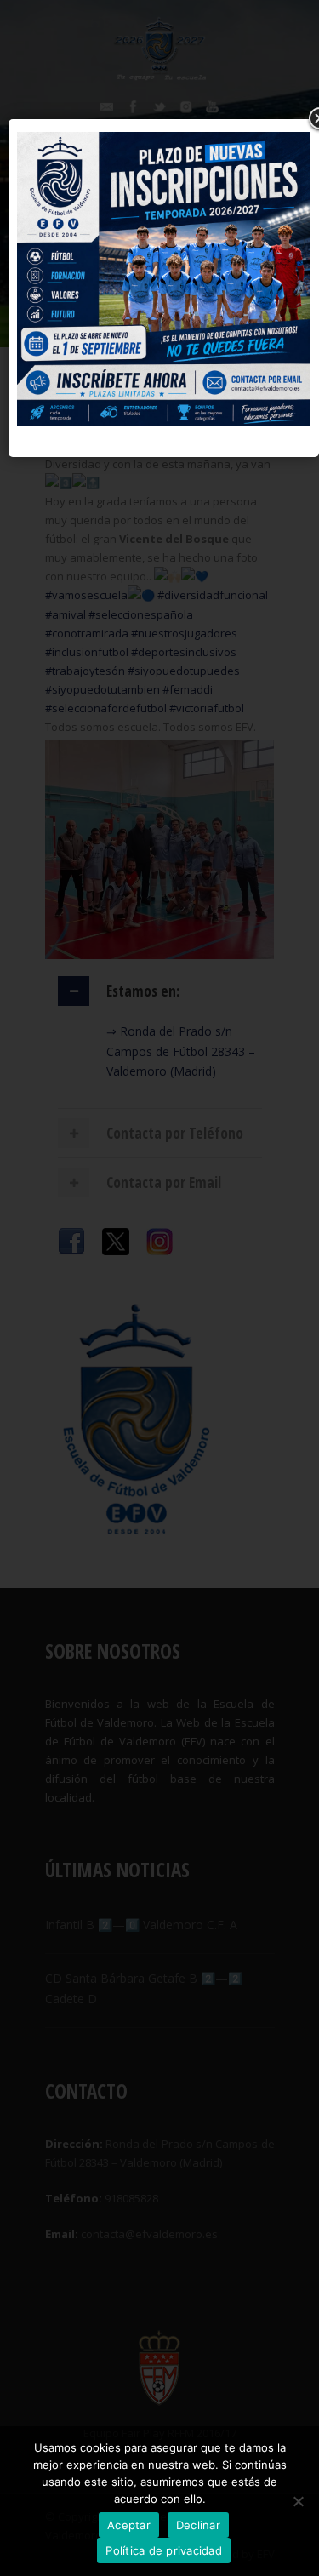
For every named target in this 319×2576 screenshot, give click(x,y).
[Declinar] (298, 2501)
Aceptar (129, 2525)
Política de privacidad (164, 2550)
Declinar (198, 2525)
